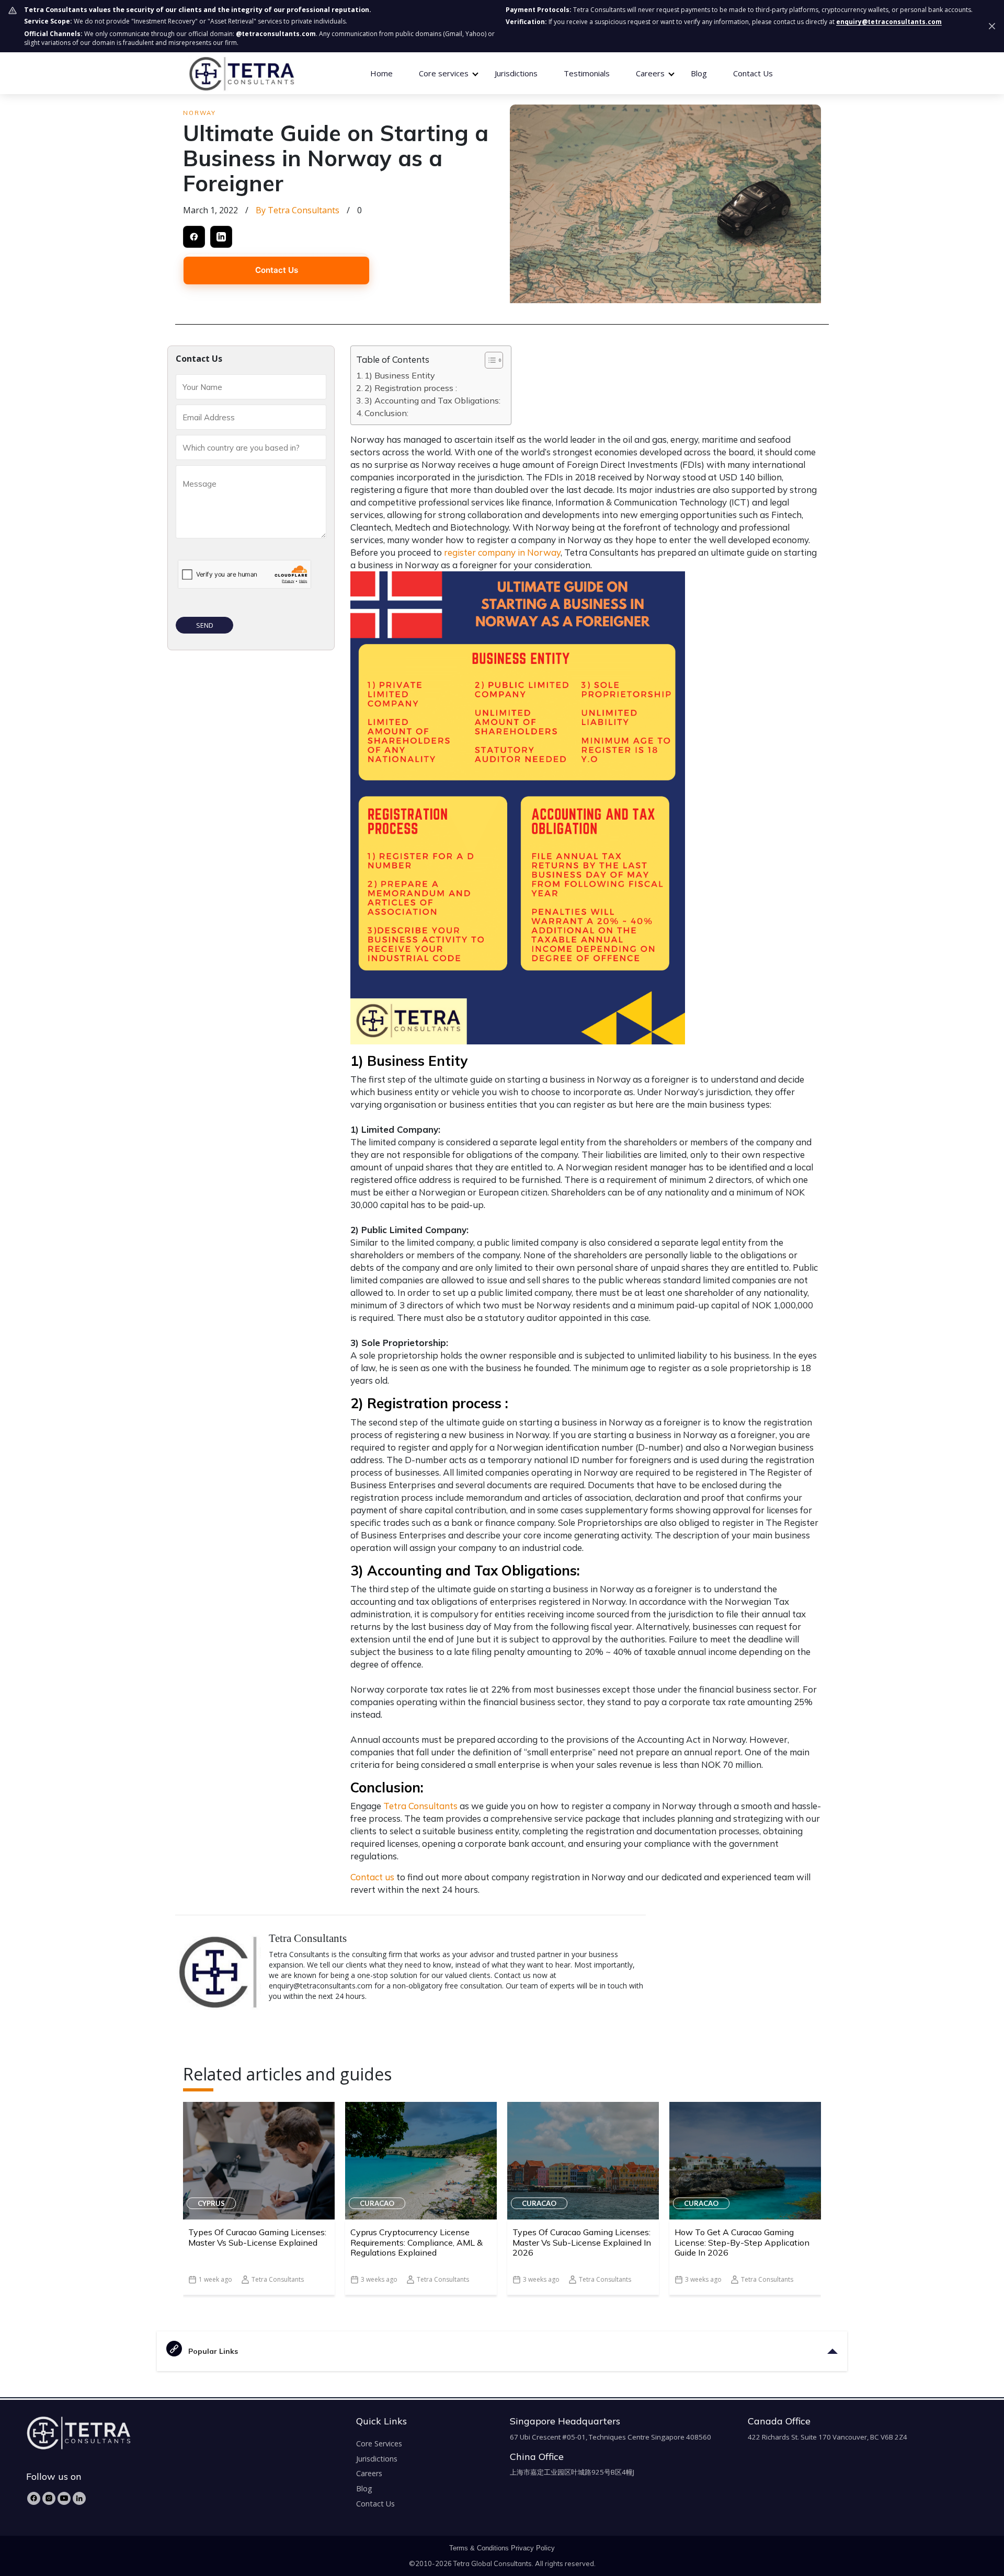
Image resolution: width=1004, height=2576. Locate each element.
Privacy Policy (533, 2548)
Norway (199, 113)
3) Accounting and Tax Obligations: (432, 400)
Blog (699, 73)
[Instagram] (49, 2498)
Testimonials (587, 73)
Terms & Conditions (479, 2548)
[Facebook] (34, 2498)
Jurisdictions (516, 73)
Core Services (379, 2443)
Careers (369, 2473)
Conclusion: (386, 413)
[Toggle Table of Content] (489, 360)
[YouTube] (64, 2498)
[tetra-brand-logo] (241, 73)
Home (381, 73)
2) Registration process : (411, 388)
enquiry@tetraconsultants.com (889, 22)
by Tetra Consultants (298, 210)
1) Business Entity (401, 375)
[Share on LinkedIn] (221, 237)
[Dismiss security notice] (992, 26)
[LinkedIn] (79, 2498)
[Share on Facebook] (194, 237)
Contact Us (753, 73)
